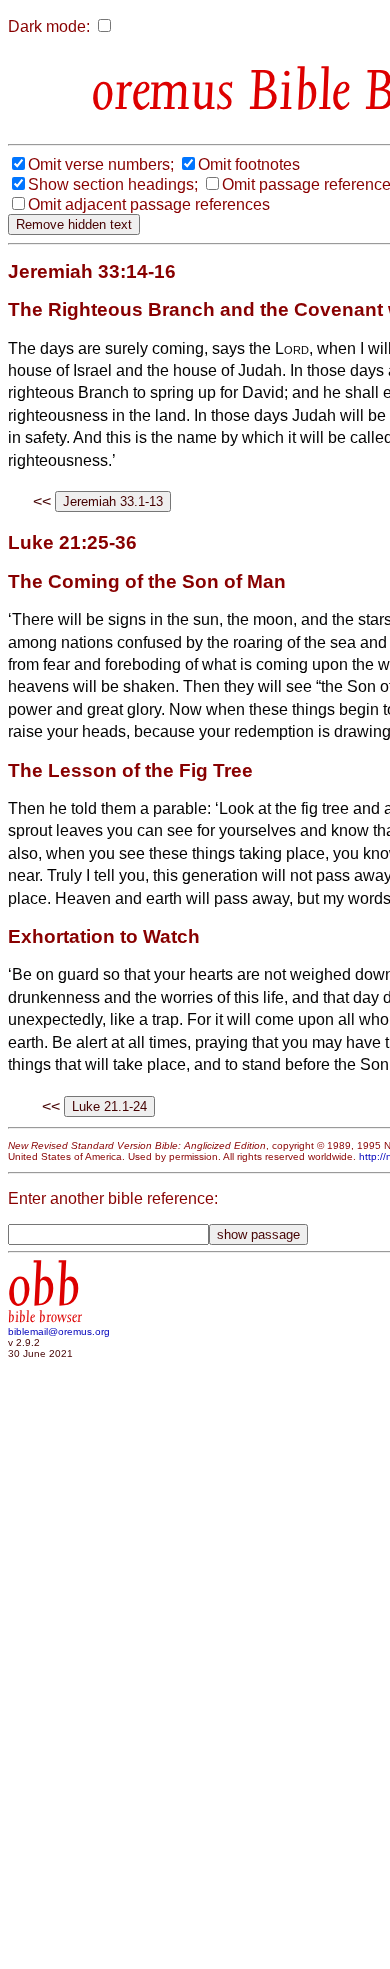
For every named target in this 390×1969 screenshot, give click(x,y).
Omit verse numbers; (101, 164)
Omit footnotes (249, 164)
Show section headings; (113, 184)
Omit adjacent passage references (149, 204)
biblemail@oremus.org (59, 1331)
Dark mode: (49, 26)
